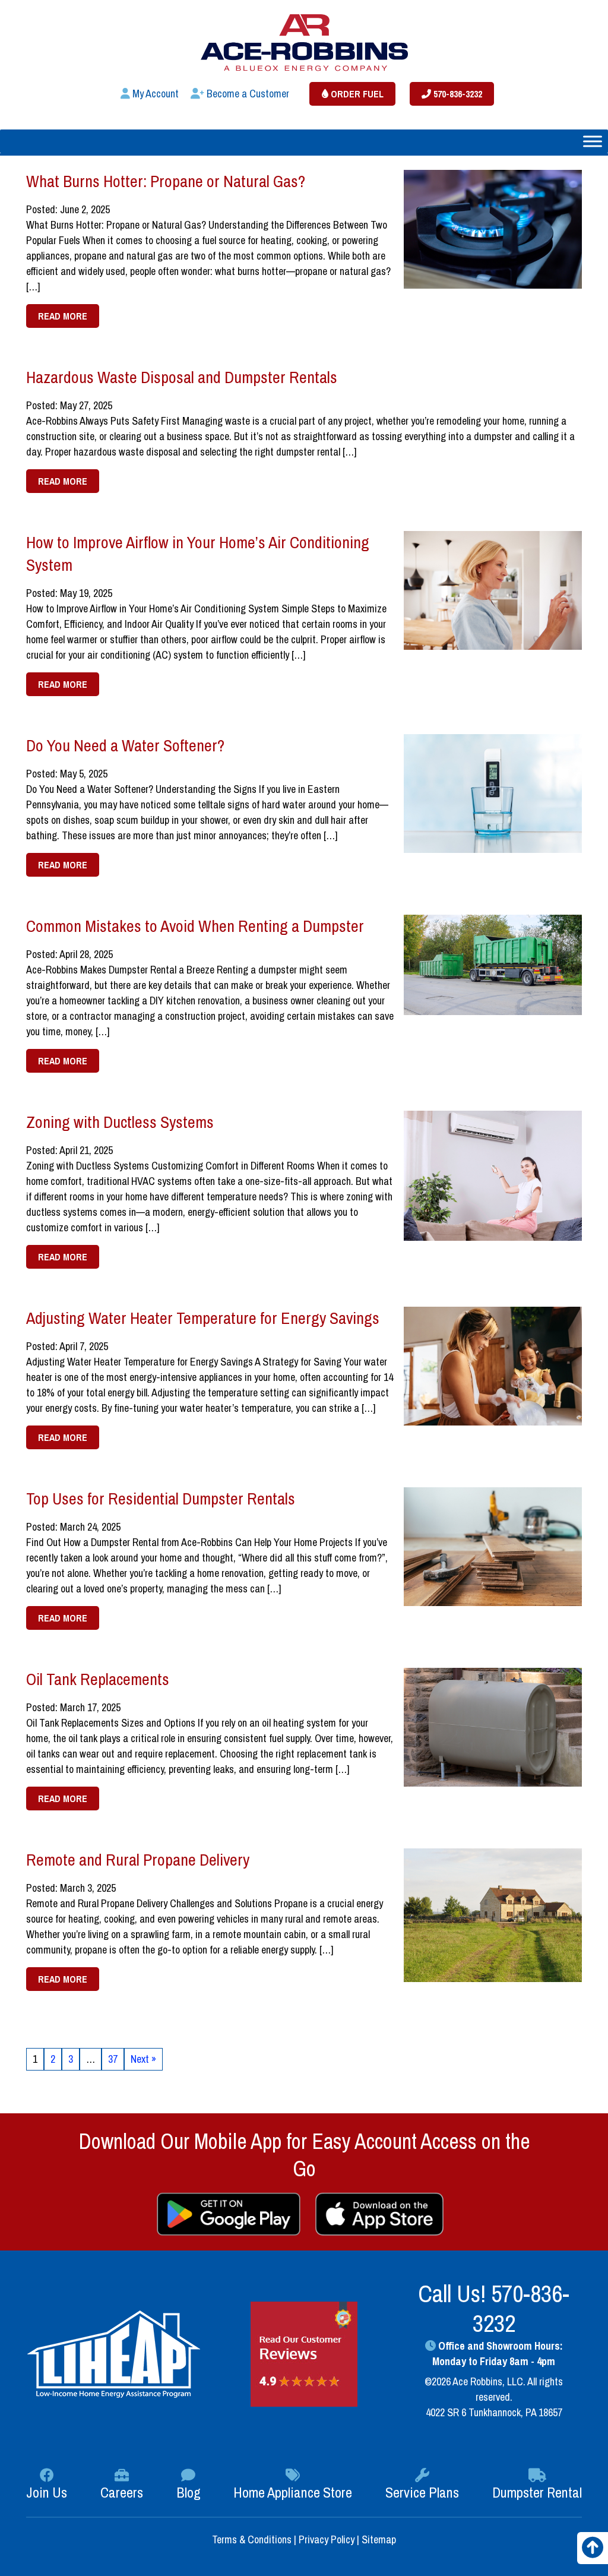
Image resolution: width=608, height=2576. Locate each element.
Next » (143, 2059)
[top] (593, 2551)
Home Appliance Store (293, 2492)
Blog (189, 2492)
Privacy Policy (327, 2539)
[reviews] (304, 2353)
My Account (154, 94)
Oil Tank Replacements (98, 1679)
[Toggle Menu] (593, 141)
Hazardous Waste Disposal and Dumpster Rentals (182, 377)
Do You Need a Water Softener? (125, 745)
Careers (122, 2492)
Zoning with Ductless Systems (120, 1122)
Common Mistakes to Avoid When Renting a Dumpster (195, 926)
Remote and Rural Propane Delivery (138, 1860)
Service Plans (422, 2492)
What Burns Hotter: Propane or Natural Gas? (166, 181)
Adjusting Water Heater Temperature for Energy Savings (203, 1318)
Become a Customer (247, 94)
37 (113, 2059)
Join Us (47, 2492)
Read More (63, 316)
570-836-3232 (457, 94)
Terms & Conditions (253, 2539)
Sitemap (379, 2539)
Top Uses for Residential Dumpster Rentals (161, 1499)
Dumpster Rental (537, 2492)
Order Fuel (356, 94)
